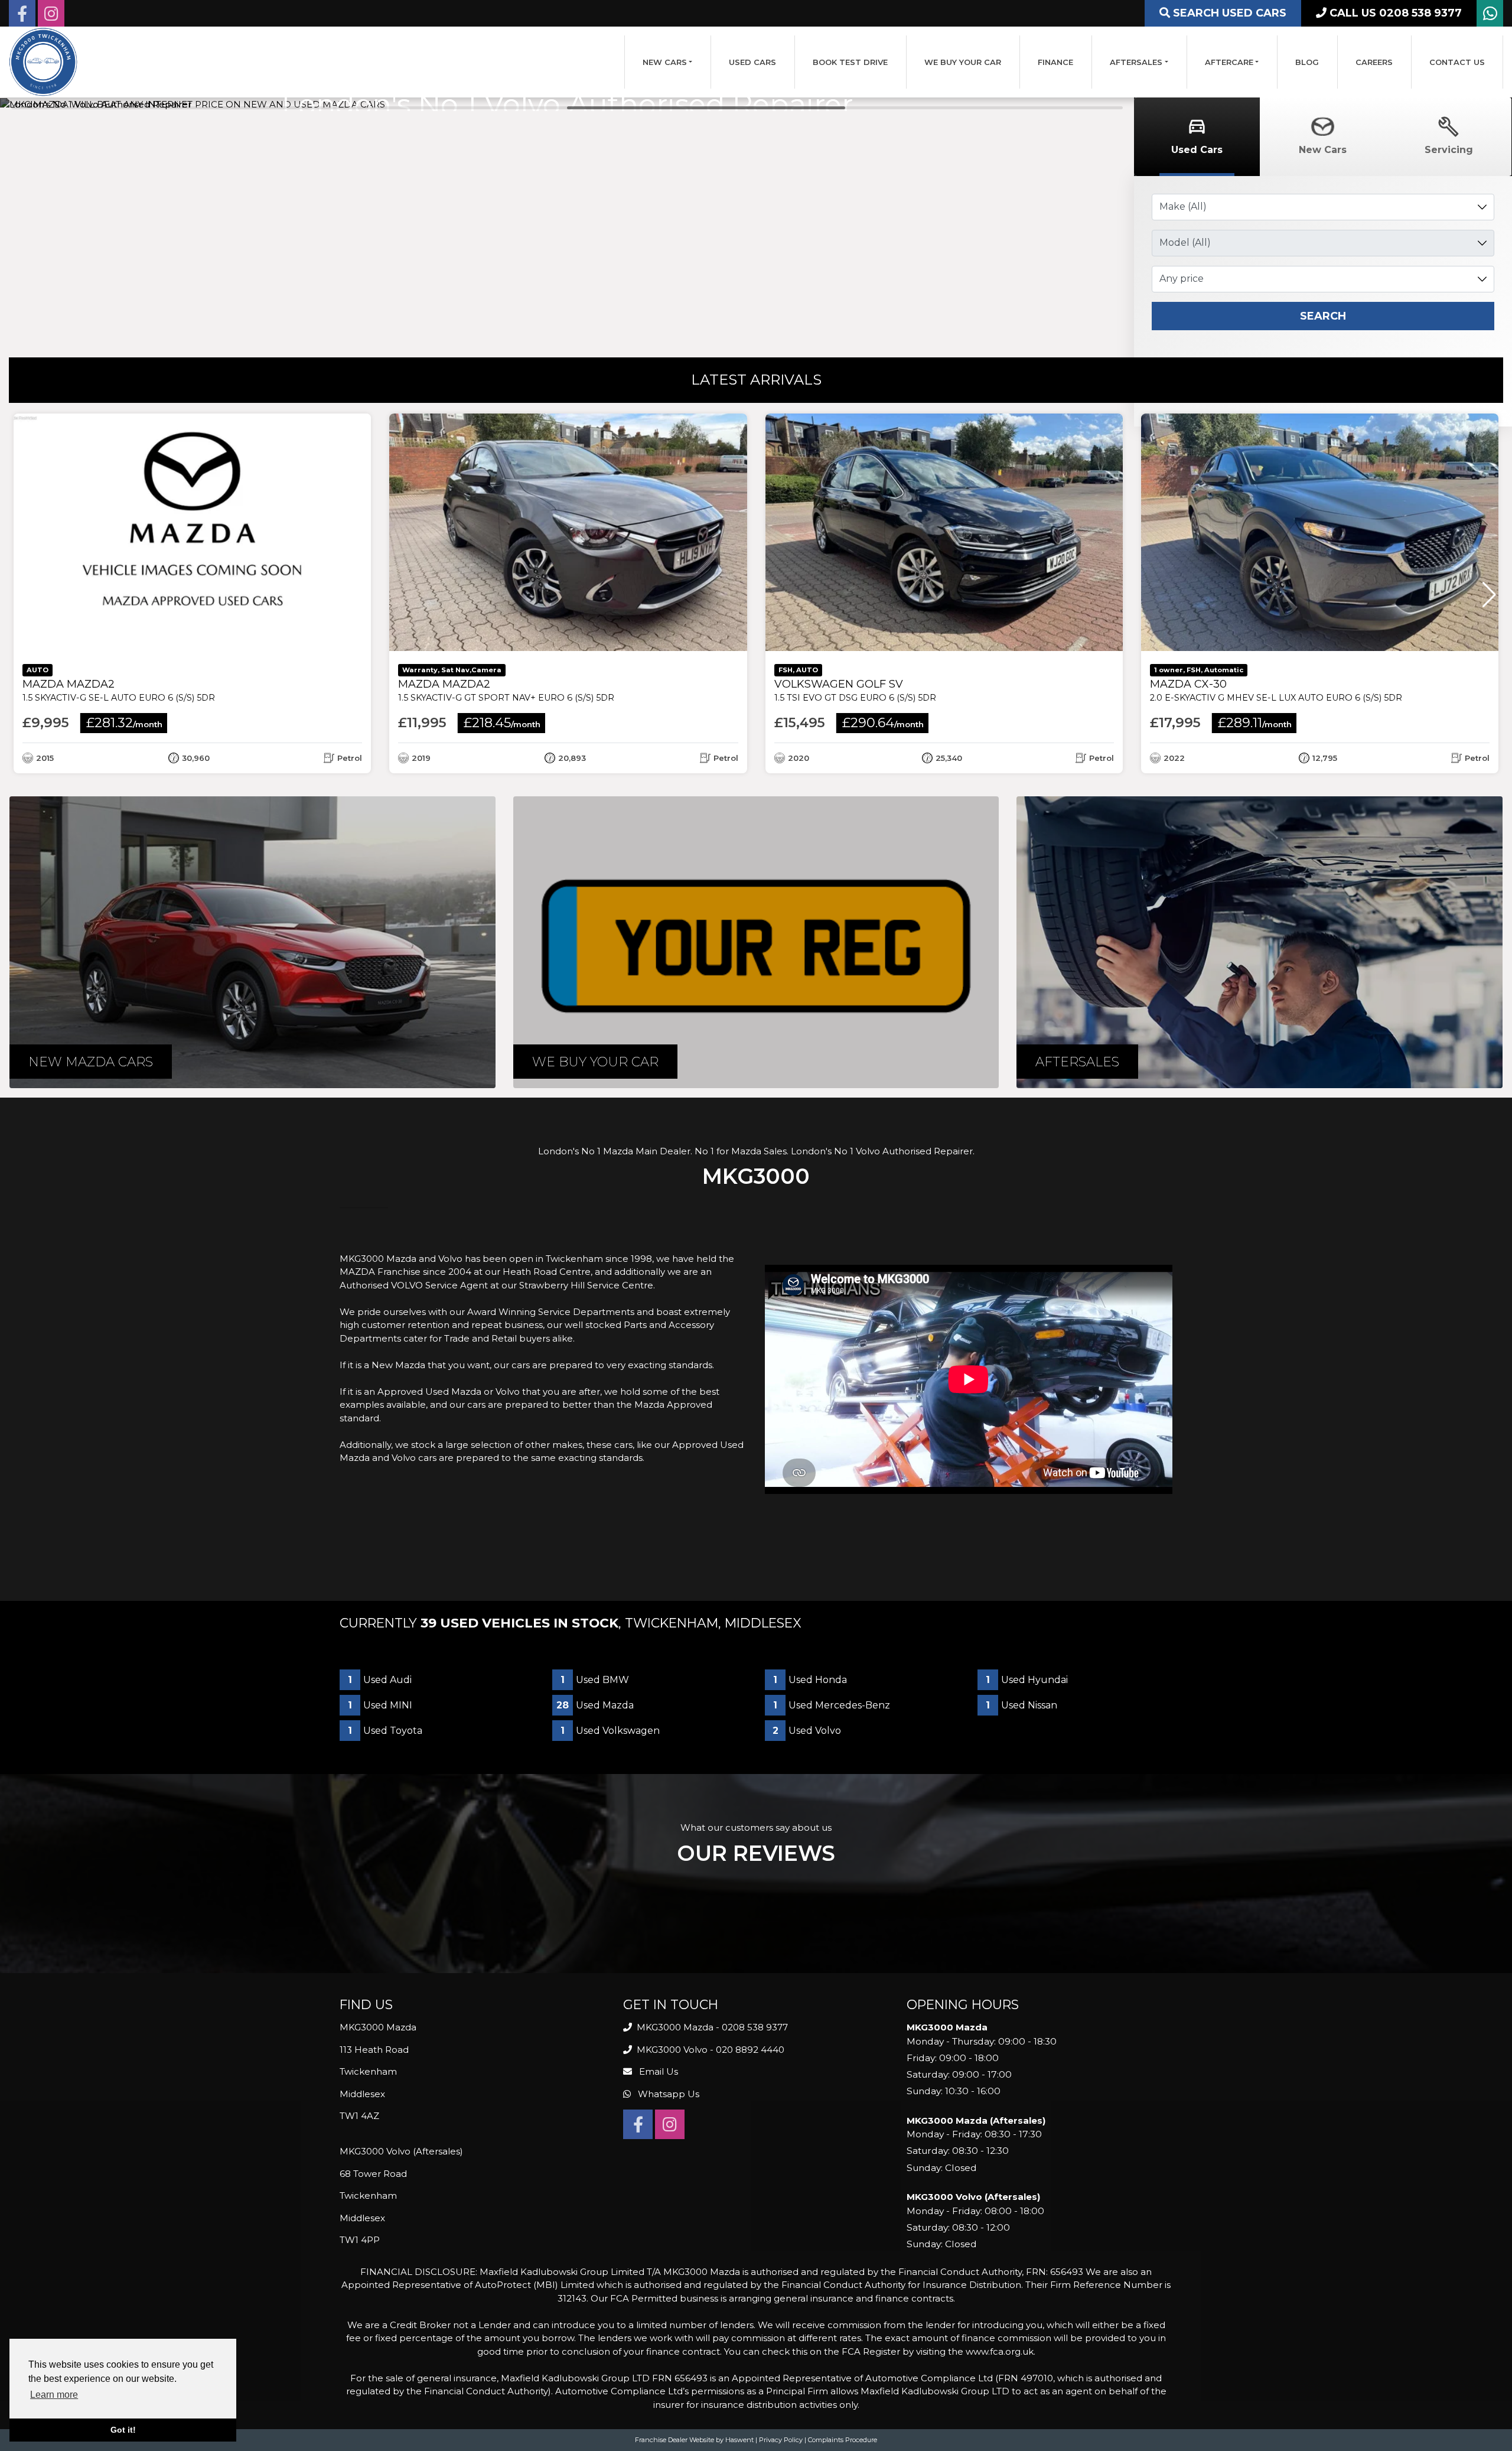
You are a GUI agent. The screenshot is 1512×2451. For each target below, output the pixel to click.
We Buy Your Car (963, 62)
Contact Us (1457, 62)
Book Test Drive (850, 62)
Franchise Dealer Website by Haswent (694, 2440)
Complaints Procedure (843, 2440)
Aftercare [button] (1229, 62)
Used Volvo (807, 1731)
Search (1323, 316)
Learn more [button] (54, 2395)
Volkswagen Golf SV (855, 690)
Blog (1307, 62)
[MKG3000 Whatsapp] (1490, 16)
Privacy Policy (781, 2440)
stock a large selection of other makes (497, 1445)
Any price (1182, 279)
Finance (1055, 62)
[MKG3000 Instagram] (51, 16)
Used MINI (380, 1705)
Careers (1374, 62)
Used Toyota (385, 1731)
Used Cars (752, 62)
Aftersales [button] (1136, 62)
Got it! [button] (123, 2430)
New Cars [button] (665, 62)
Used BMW (595, 1680)
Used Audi (380, 1680)
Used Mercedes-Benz (832, 1705)
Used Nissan (1021, 1705)
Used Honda (810, 1680)
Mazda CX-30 (1276, 690)
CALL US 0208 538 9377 (1394, 13)
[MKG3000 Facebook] (22, 16)
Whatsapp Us (667, 2094)
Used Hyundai (1027, 1680)
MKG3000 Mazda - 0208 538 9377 (711, 2027)
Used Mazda (595, 1705)
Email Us (657, 2071)
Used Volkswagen (610, 1731)
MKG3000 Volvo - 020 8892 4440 (709, 2050)
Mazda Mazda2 (119, 690)
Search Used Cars (1228, 13)
